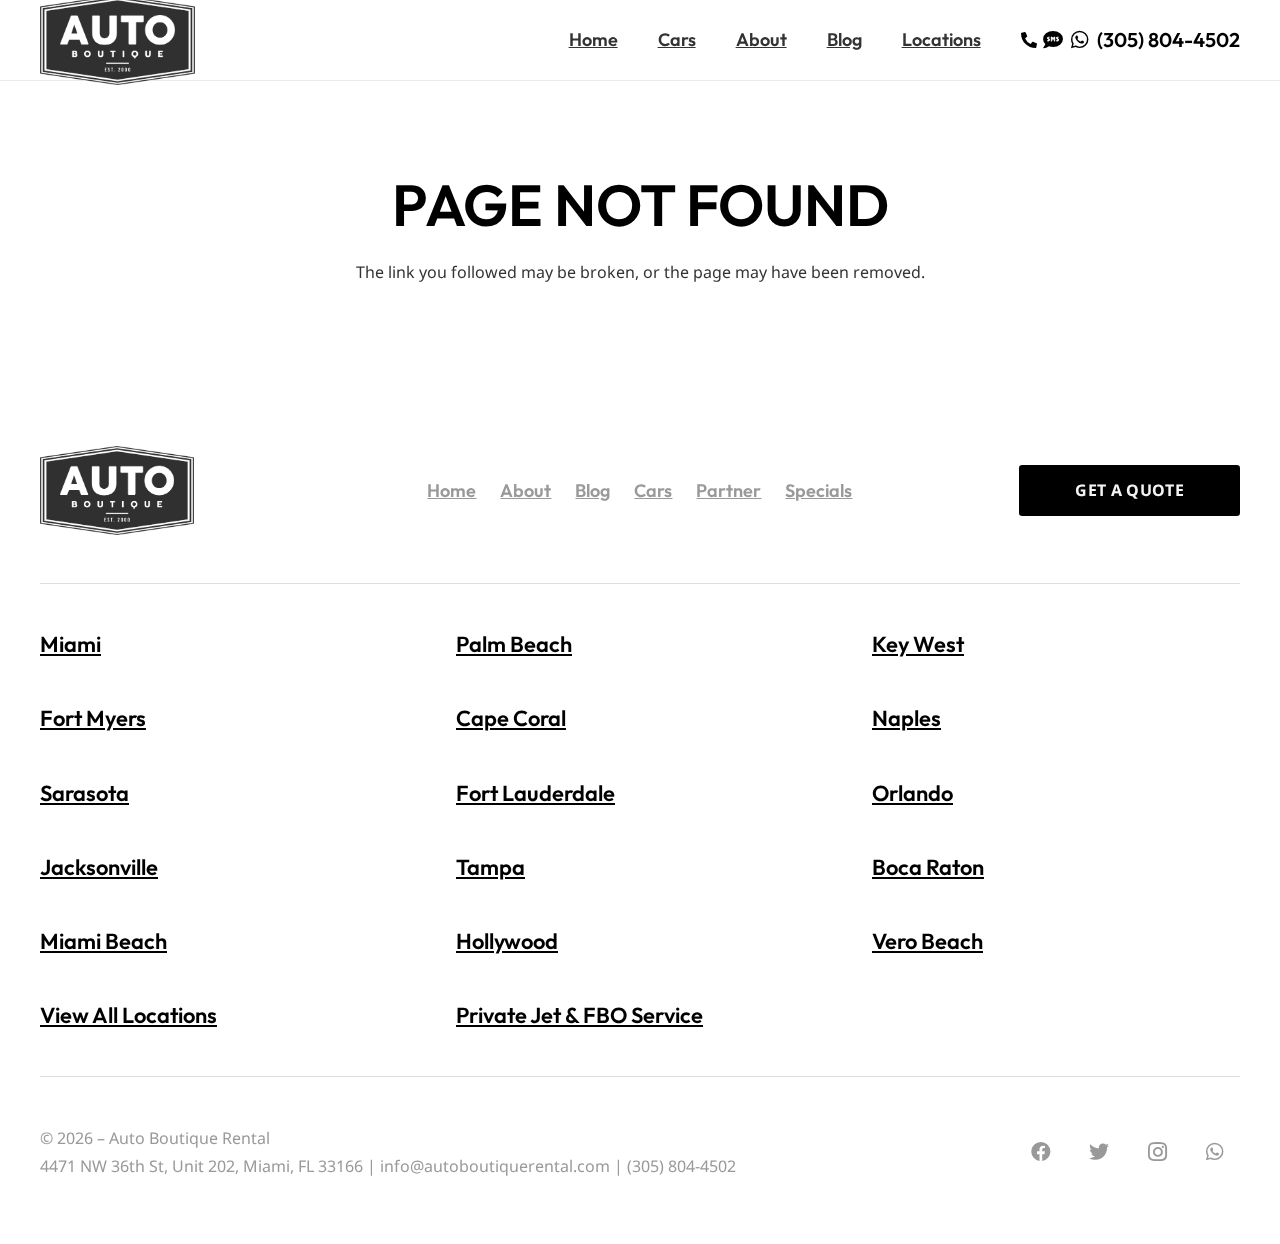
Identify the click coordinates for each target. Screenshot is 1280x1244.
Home (451, 490)
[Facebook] (1041, 1152)
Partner (728, 490)
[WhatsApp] (1215, 1152)
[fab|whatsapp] (1084, 39)
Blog (592, 490)
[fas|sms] (1057, 39)
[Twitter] (1099, 1152)
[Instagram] (1157, 1152)
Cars (653, 490)
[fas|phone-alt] (1032, 40)
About (525, 490)
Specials (818, 490)
